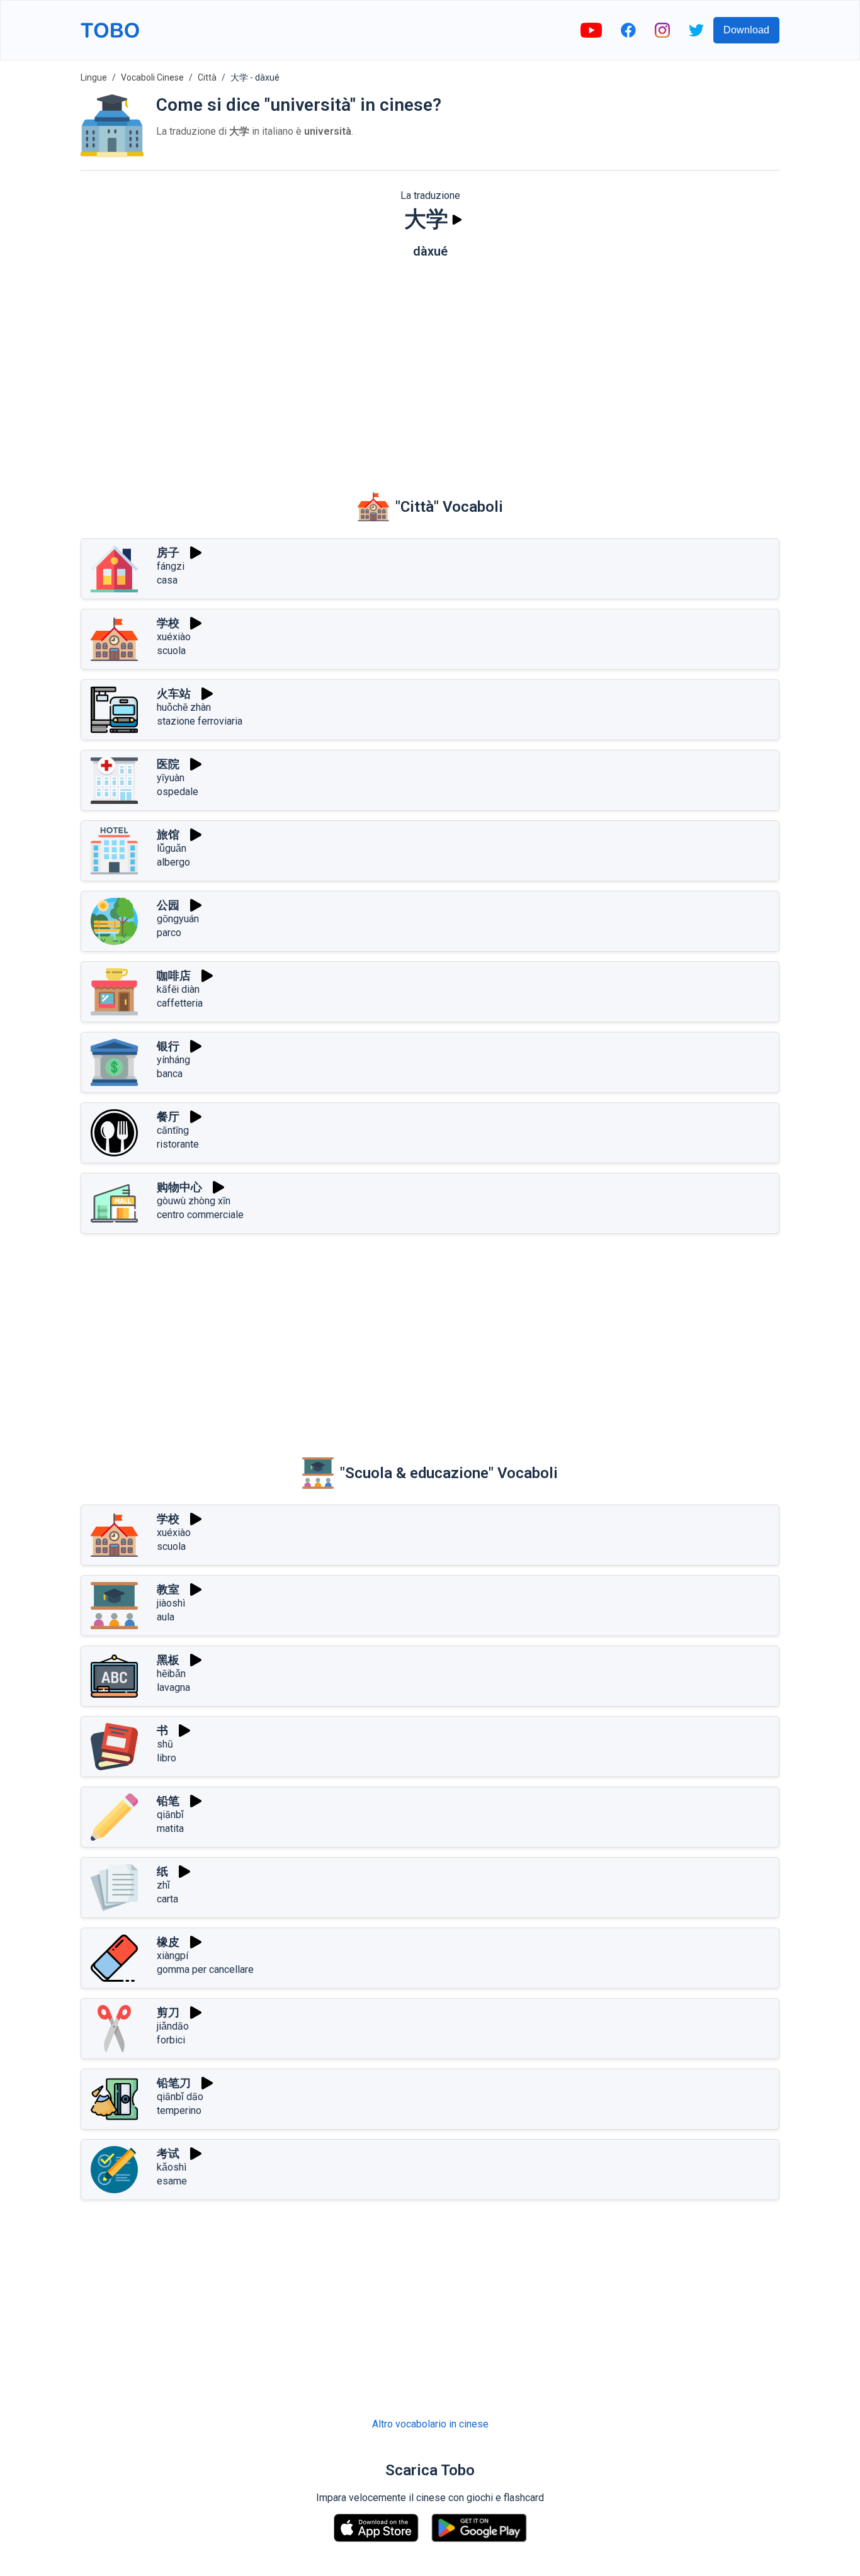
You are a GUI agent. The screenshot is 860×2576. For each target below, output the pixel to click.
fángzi (171, 566)
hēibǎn (171, 1674)
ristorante (178, 1144)
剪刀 (168, 2012)
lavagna (173, 1687)
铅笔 (168, 1801)
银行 (168, 1046)
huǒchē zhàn (184, 707)
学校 (168, 623)
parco (169, 933)
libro (167, 1758)
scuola (171, 651)
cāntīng (173, 1130)
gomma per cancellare (205, 1969)
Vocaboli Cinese (152, 77)
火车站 (174, 693)
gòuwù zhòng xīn (194, 1201)
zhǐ (163, 1885)
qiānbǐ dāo (180, 2097)
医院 (168, 764)
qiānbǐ (170, 1815)
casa (167, 580)
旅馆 (168, 834)
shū (165, 1744)
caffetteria (180, 1003)
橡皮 (168, 1942)
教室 (168, 1589)
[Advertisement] (430, 366)
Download (746, 30)
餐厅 (168, 1116)
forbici (171, 2040)
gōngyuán (178, 919)
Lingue (94, 77)
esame (172, 2181)
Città (207, 77)
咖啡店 (174, 975)
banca (170, 1074)
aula (166, 1617)
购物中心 (179, 1187)
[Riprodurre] (457, 220)
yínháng (173, 1060)
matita (170, 1828)
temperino (179, 2110)
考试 (168, 2153)
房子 (168, 552)
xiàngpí (173, 1956)
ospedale (178, 792)
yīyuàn (171, 778)
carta (167, 1899)
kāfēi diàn (178, 989)
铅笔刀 (174, 2083)
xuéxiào (174, 637)
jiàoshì (171, 1603)
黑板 (168, 1660)
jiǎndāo (173, 2026)
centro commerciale (200, 1215)
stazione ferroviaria (200, 721)
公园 (168, 905)
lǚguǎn (172, 848)
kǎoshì (172, 2167)
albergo (173, 862)
